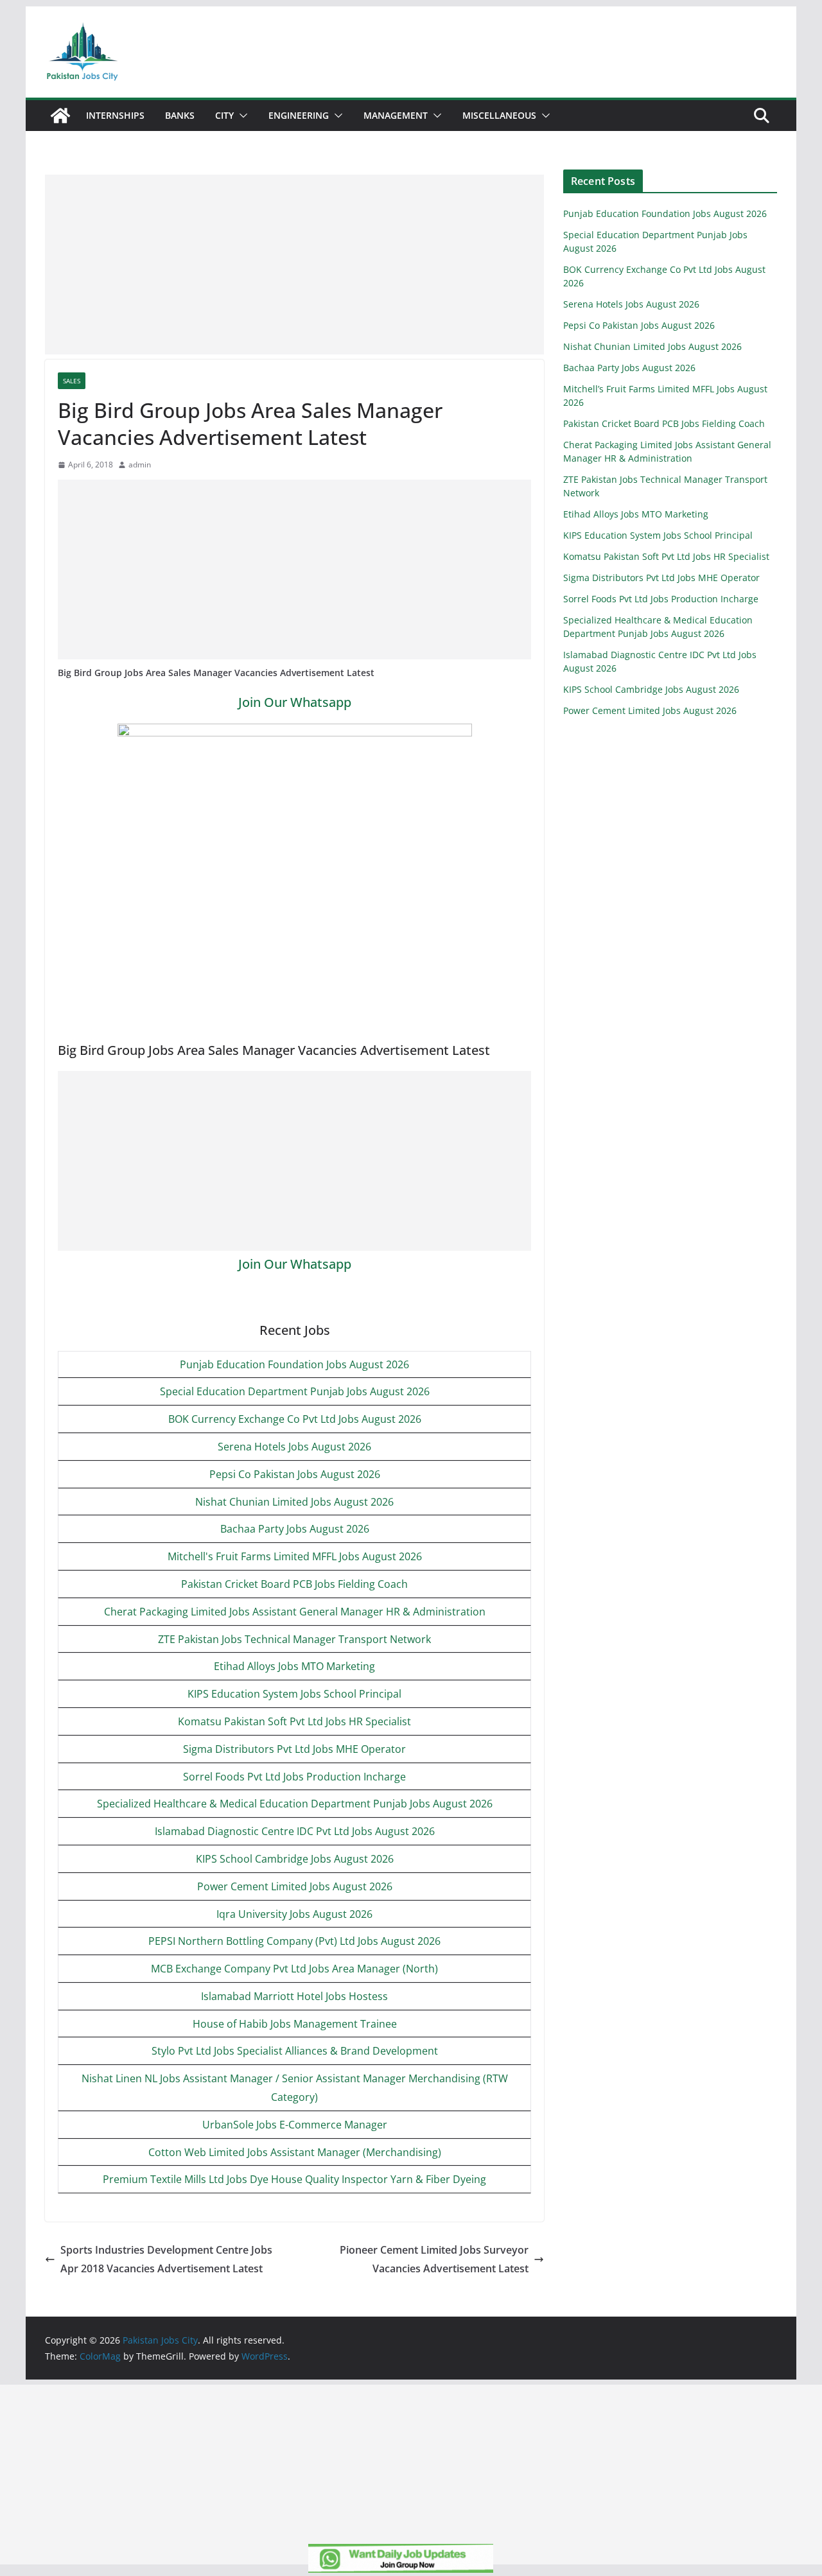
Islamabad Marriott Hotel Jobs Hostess (294, 1996)
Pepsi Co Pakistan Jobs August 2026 (295, 1474)
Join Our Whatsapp (295, 702)
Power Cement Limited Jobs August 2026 (295, 1886)
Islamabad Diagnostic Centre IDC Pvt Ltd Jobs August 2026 (295, 1831)
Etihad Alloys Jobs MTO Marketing (294, 1666)
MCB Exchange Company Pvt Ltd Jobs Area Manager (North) (294, 1969)
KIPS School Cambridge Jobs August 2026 (295, 1859)
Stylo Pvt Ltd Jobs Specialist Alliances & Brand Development (295, 2051)
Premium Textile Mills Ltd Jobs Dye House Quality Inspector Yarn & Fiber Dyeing (294, 2179)
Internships (115, 115)
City (224, 115)
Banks (180, 115)
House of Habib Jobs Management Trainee (295, 2024)
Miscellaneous (499, 115)
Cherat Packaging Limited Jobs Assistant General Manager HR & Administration (295, 1612)
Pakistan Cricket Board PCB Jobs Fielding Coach (294, 1584)
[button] (241, 116)
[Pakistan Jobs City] (60, 116)
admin (140, 465)
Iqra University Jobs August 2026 (294, 1914)
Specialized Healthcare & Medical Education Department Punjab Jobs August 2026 (295, 1804)
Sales (72, 381)
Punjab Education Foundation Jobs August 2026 (294, 1364)
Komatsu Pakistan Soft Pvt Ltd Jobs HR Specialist (294, 1721)
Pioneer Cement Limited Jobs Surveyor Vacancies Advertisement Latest (434, 2259)
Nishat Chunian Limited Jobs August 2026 (294, 1502)
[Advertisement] (294, 265)
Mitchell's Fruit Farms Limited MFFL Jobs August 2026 (295, 1556)
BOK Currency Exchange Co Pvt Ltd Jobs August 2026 (295, 1419)
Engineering (299, 115)
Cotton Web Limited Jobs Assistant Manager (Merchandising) (295, 2152)
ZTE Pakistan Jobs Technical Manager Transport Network (294, 1639)
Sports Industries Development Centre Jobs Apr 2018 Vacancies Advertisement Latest (166, 2259)
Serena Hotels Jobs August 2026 (294, 1447)
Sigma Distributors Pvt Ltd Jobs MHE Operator (294, 1749)
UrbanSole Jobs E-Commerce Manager (295, 2125)
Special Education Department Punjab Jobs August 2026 (295, 1391)
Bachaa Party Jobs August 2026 (295, 1529)
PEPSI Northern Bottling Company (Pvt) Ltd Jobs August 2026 (294, 1941)
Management (396, 115)
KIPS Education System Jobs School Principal (294, 1694)
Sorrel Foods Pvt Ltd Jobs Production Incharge (294, 1777)
